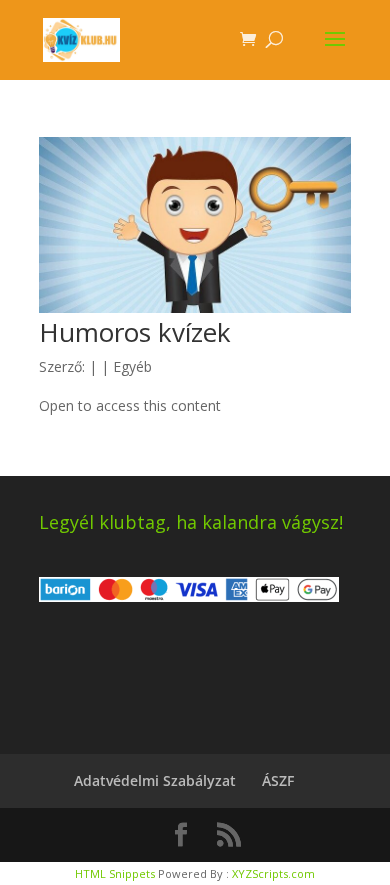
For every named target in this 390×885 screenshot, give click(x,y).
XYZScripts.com (273, 873)
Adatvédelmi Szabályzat (155, 780)
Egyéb (132, 366)
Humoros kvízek (135, 332)
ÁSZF (278, 780)
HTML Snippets (115, 873)
